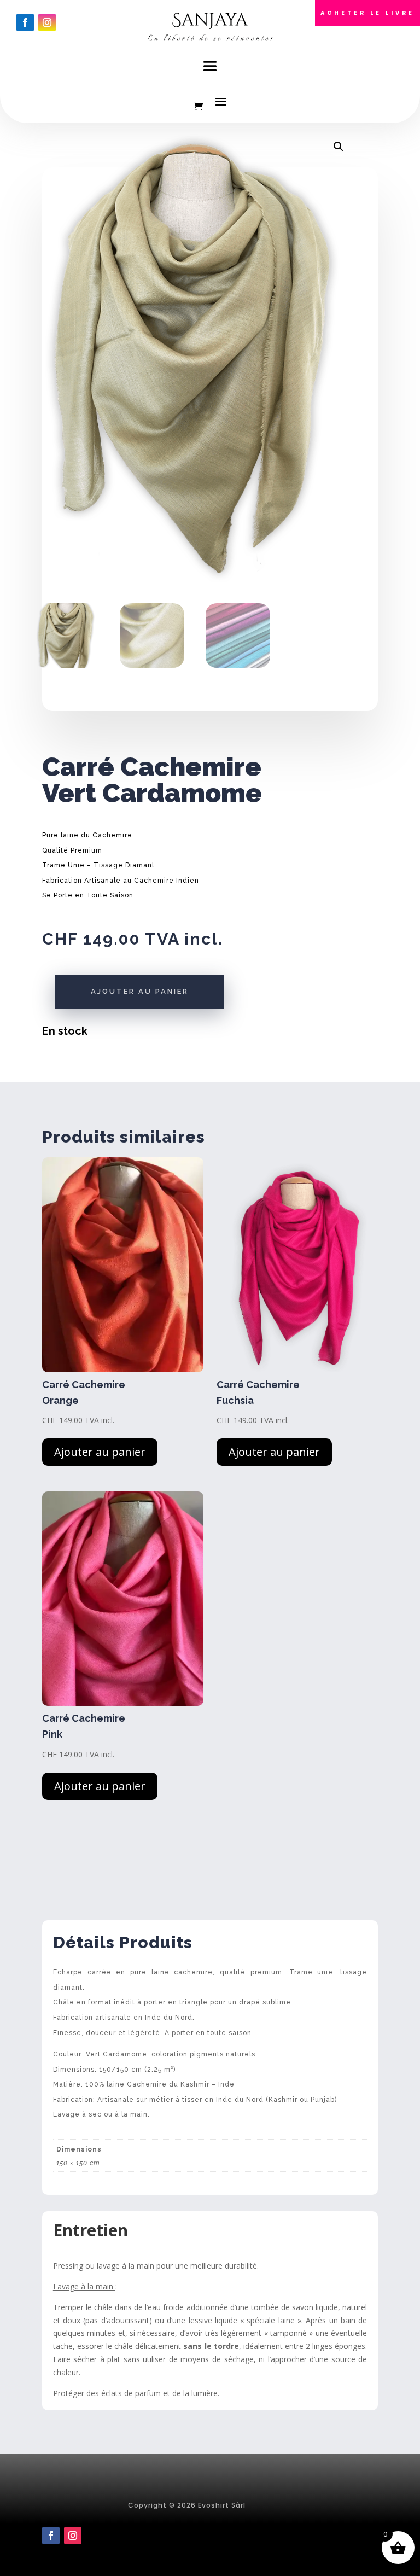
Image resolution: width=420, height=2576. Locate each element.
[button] (339, 147)
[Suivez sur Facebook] (25, 22)
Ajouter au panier (140, 991)
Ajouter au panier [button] (100, 1452)
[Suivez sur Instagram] (47, 22)
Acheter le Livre (367, 13)
